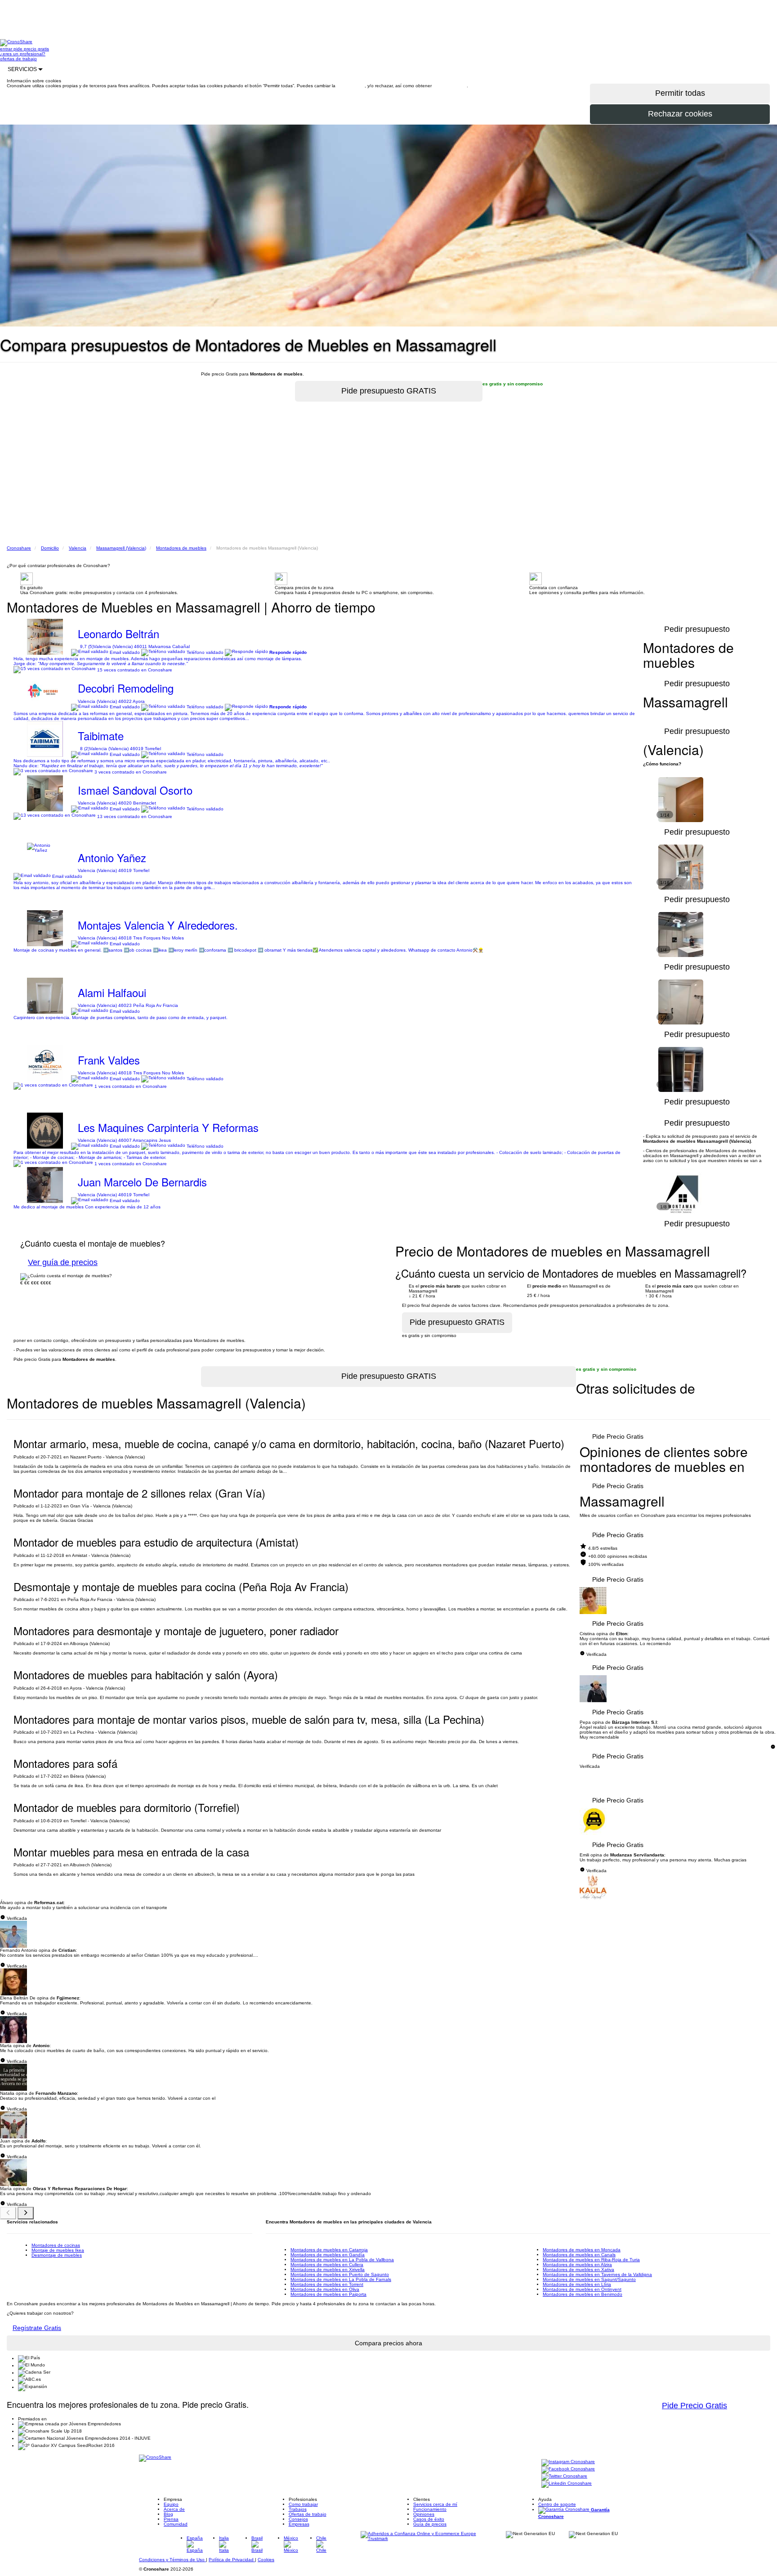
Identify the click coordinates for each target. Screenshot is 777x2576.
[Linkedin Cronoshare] (567, 2484)
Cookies (266, 2560)
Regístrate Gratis (37, 2328)
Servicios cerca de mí (435, 2504)
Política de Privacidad (232, 2560)
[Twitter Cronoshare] (564, 2476)
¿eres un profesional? (23, 54)
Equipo (171, 2504)
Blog (168, 2514)
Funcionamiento (430, 2509)
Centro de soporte (557, 2504)
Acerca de (174, 2509)
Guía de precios (430, 2524)
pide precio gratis (31, 49)
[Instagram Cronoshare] (568, 2462)
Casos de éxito (429, 2519)
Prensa (171, 2519)
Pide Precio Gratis (618, 1436)
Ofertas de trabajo (308, 2514)
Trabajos (298, 2509)
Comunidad (176, 2524)
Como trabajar (303, 2504)
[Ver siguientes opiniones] (26, 2213)
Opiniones (424, 2514)
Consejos (298, 2519)
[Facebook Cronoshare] (568, 2469)
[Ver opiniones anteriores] (8, 2213)
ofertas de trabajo (18, 59)
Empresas (299, 2524)
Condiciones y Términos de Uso (172, 2560)
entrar (7, 49)
